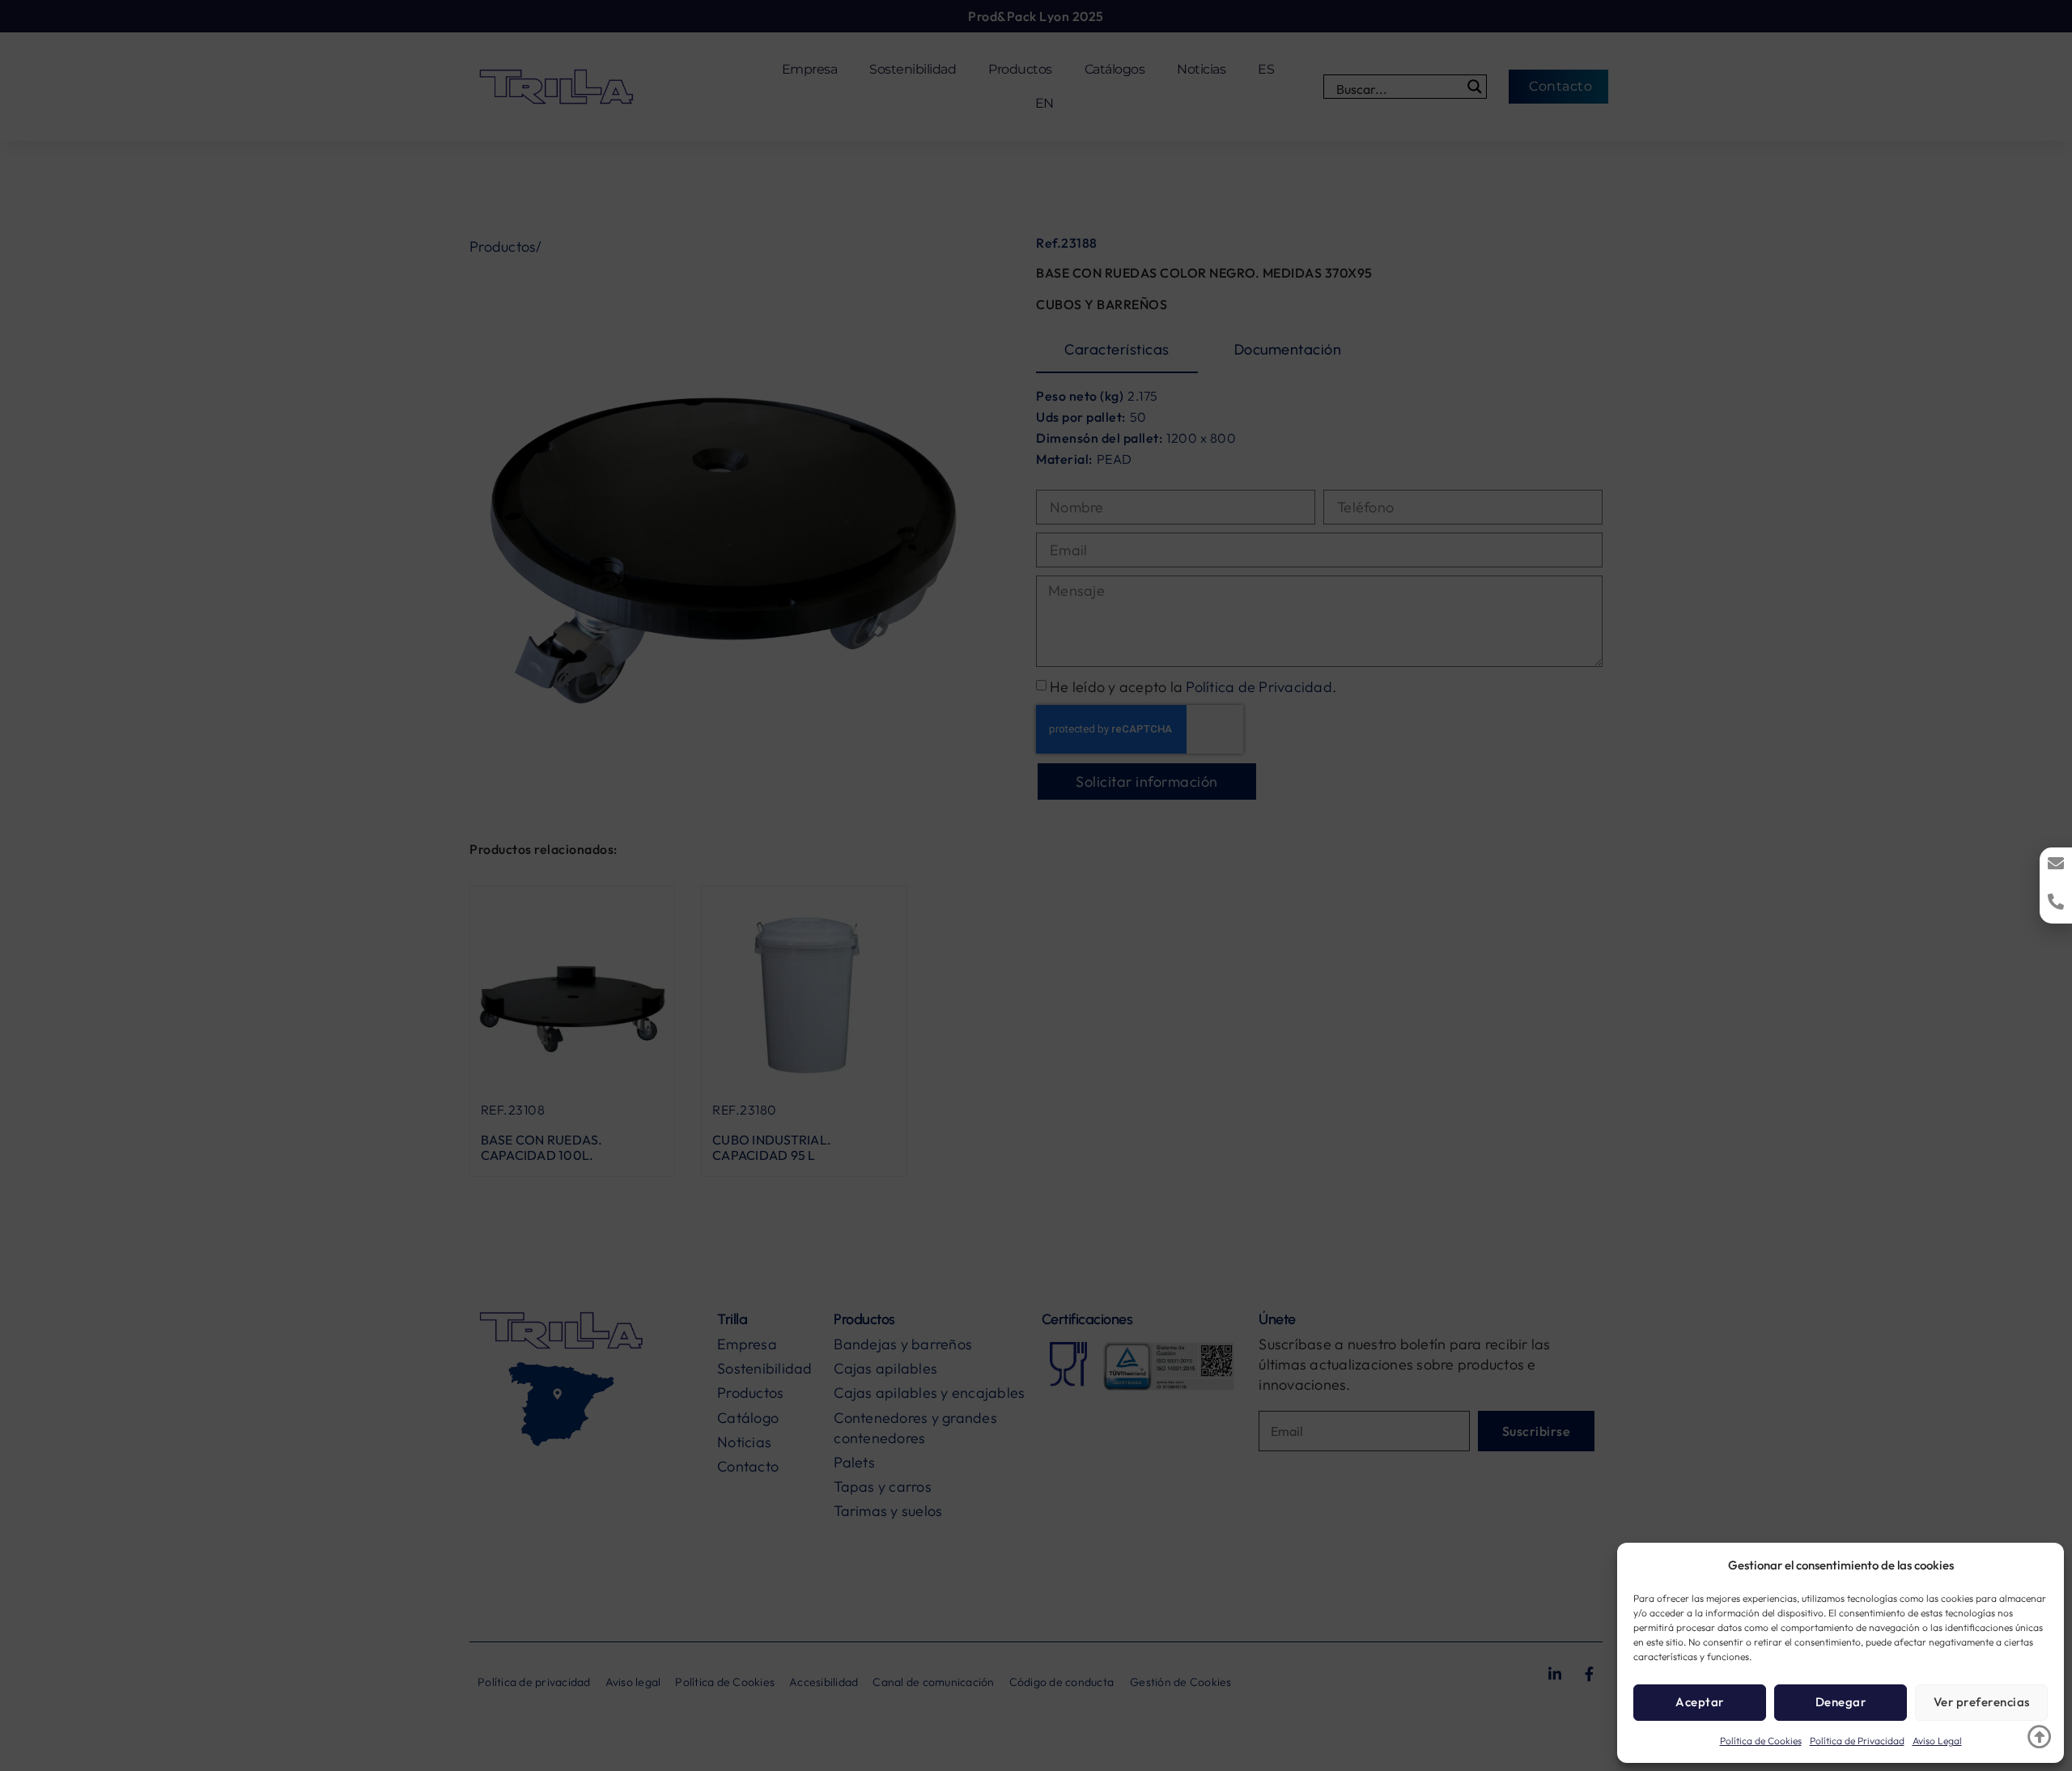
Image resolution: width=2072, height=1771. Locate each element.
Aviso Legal (1937, 1741)
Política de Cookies (1761, 1741)
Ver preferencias (1982, 1702)
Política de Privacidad (1857, 1741)
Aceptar (1700, 1702)
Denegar (1841, 1702)
